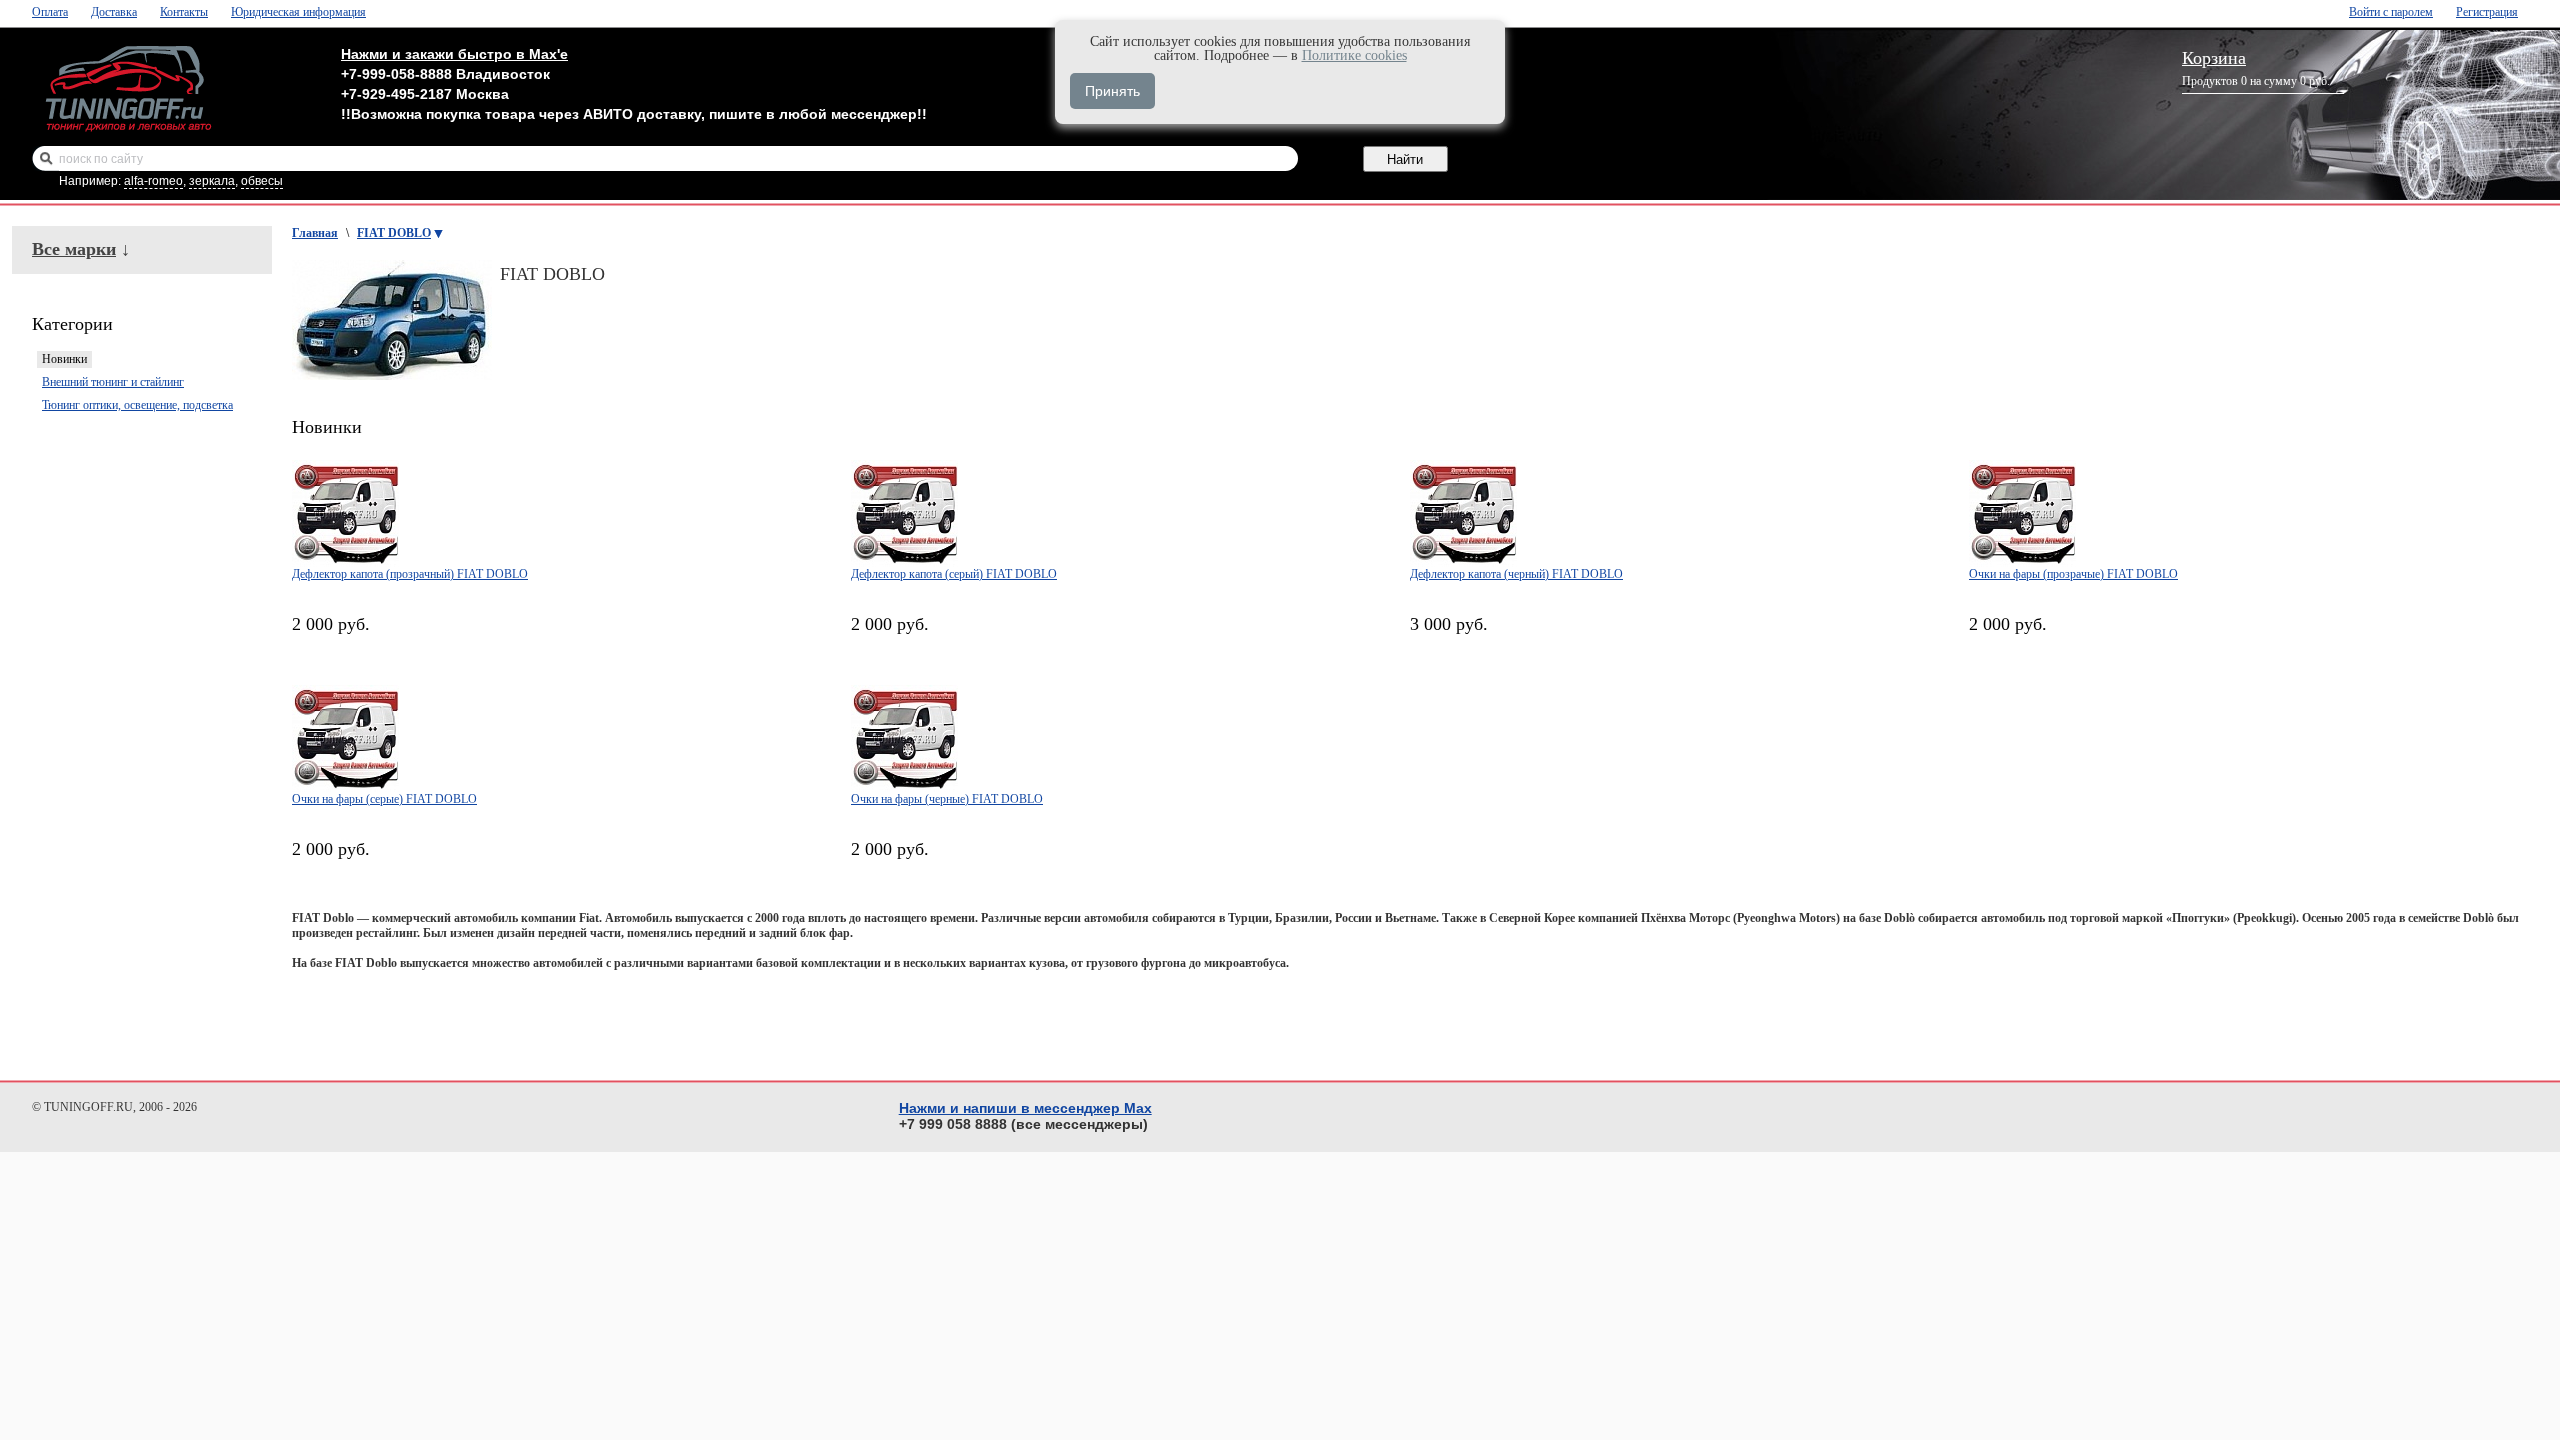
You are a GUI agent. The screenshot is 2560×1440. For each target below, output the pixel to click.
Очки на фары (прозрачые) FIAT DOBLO (2073, 574)
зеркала (212, 181)
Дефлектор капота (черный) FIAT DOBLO (1516, 574)
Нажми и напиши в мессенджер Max (1025, 1108)
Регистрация (2487, 12)
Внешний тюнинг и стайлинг (113, 382)
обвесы (262, 181)
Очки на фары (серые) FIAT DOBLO (384, 799)
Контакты (184, 12)
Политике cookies (1354, 55)
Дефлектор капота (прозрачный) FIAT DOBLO (410, 574)
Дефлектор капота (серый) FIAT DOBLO (954, 574)
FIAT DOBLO (394, 233)
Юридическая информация (298, 12)
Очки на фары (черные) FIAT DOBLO (947, 799)
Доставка (114, 12)
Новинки (64, 359)
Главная (315, 233)
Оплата (50, 12)
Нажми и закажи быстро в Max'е (454, 54)
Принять (1112, 91)
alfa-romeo (153, 181)
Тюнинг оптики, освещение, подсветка (137, 405)
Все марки (74, 249)
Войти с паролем (2391, 12)
